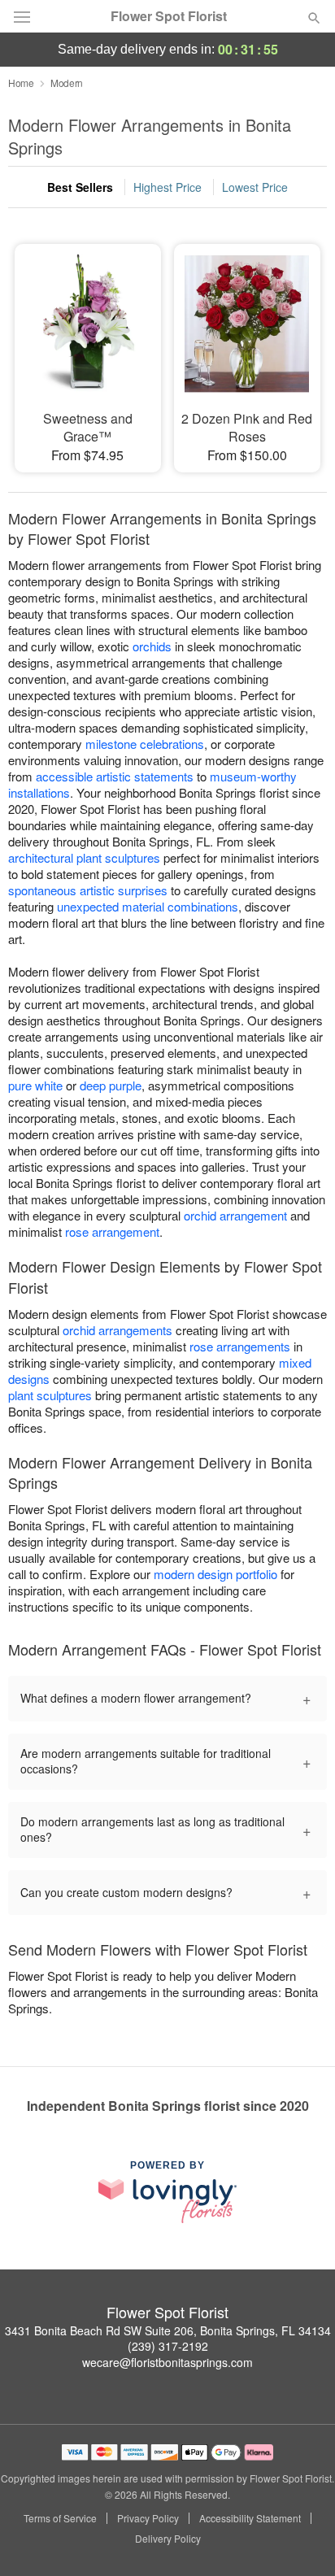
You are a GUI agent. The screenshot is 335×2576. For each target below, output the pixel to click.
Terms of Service (60, 2518)
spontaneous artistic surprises (88, 890)
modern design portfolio (215, 1574)
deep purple (111, 1085)
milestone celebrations (145, 744)
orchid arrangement (235, 1215)
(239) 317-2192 (168, 2346)
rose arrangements (240, 1346)
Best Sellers (80, 187)
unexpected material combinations (148, 906)
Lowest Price (255, 187)
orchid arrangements (117, 1330)
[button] (300, 2539)
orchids (152, 646)
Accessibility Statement (250, 2518)
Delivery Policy (168, 2539)
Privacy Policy (148, 2518)
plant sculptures (50, 1395)
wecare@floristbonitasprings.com (167, 2362)
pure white (35, 1085)
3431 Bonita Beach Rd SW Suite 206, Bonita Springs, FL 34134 (168, 2330)
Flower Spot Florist (169, 16)
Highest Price (167, 187)
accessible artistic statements (115, 776)
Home (21, 83)
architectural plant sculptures (84, 857)
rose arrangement (112, 1231)
